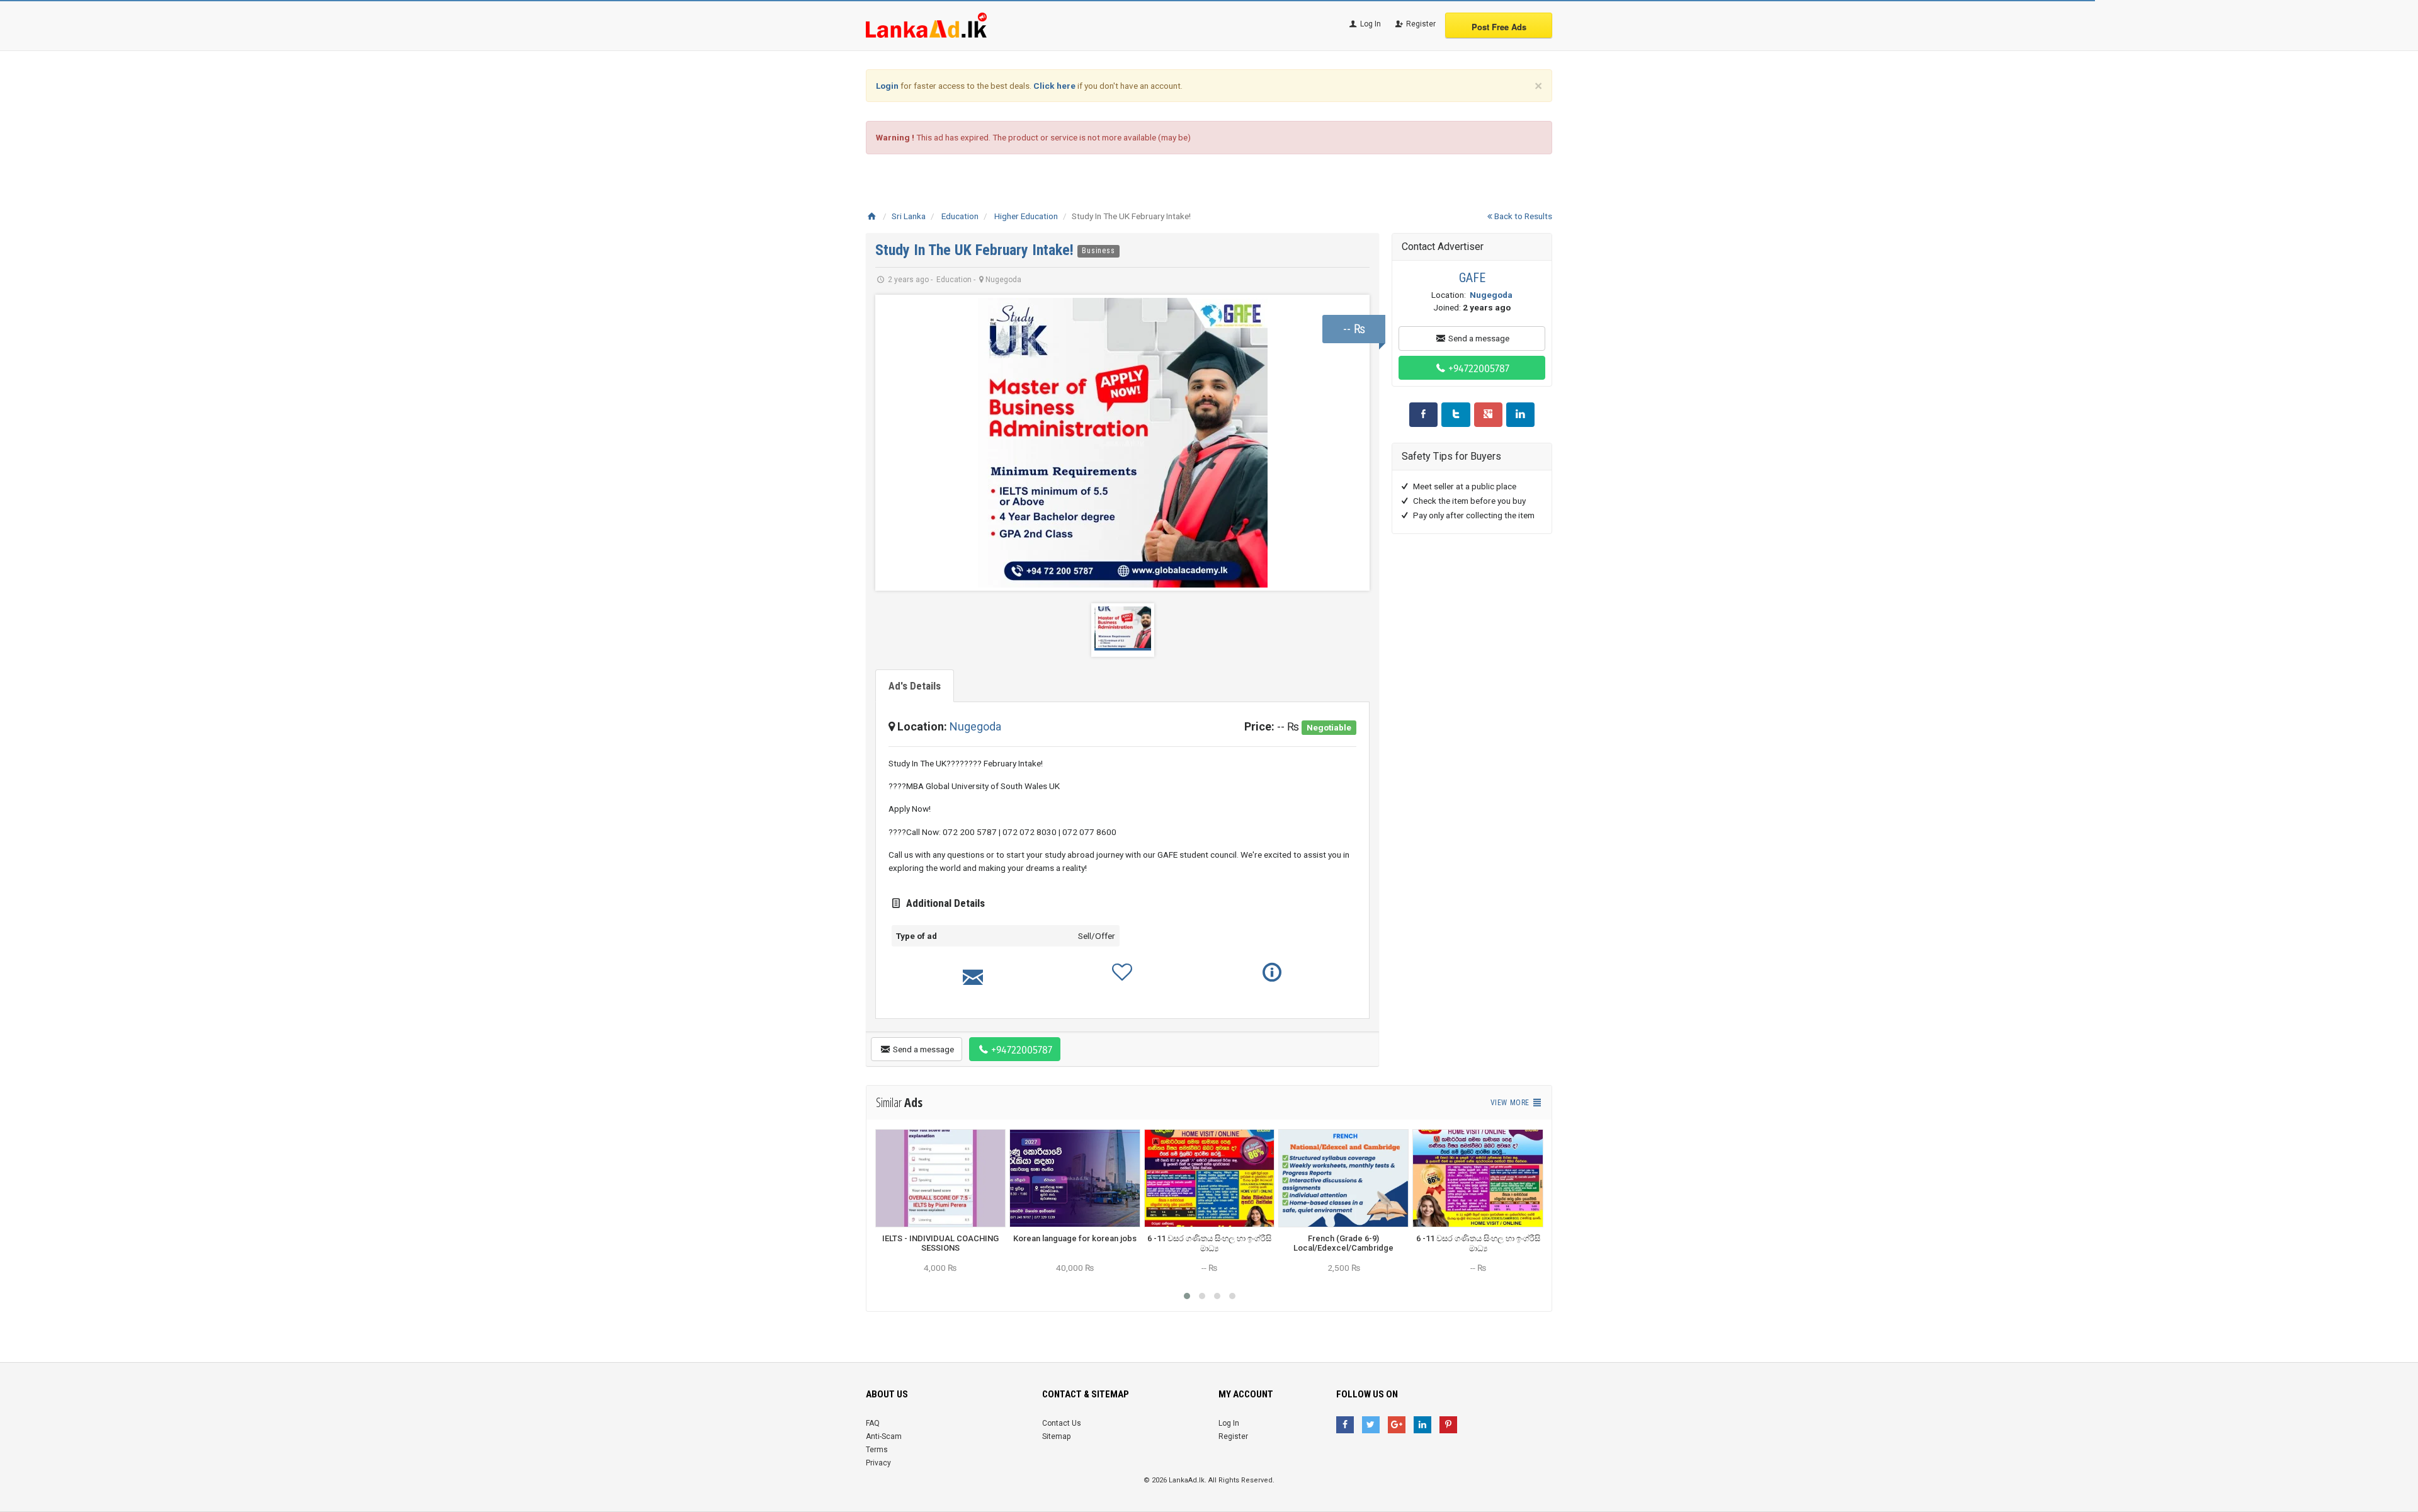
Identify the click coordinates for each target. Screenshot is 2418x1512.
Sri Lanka (909, 216)
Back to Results (1522, 216)
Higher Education (1026, 216)
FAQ (873, 1423)
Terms (877, 1450)
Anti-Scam (884, 1436)
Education (960, 216)
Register (1420, 24)
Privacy (878, 1463)
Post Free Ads (1499, 27)
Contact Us (1062, 1423)
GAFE (1472, 278)
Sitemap (1056, 1436)
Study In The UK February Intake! (976, 250)
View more (1511, 1103)
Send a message (922, 1049)
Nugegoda (975, 726)
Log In (1370, 24)
